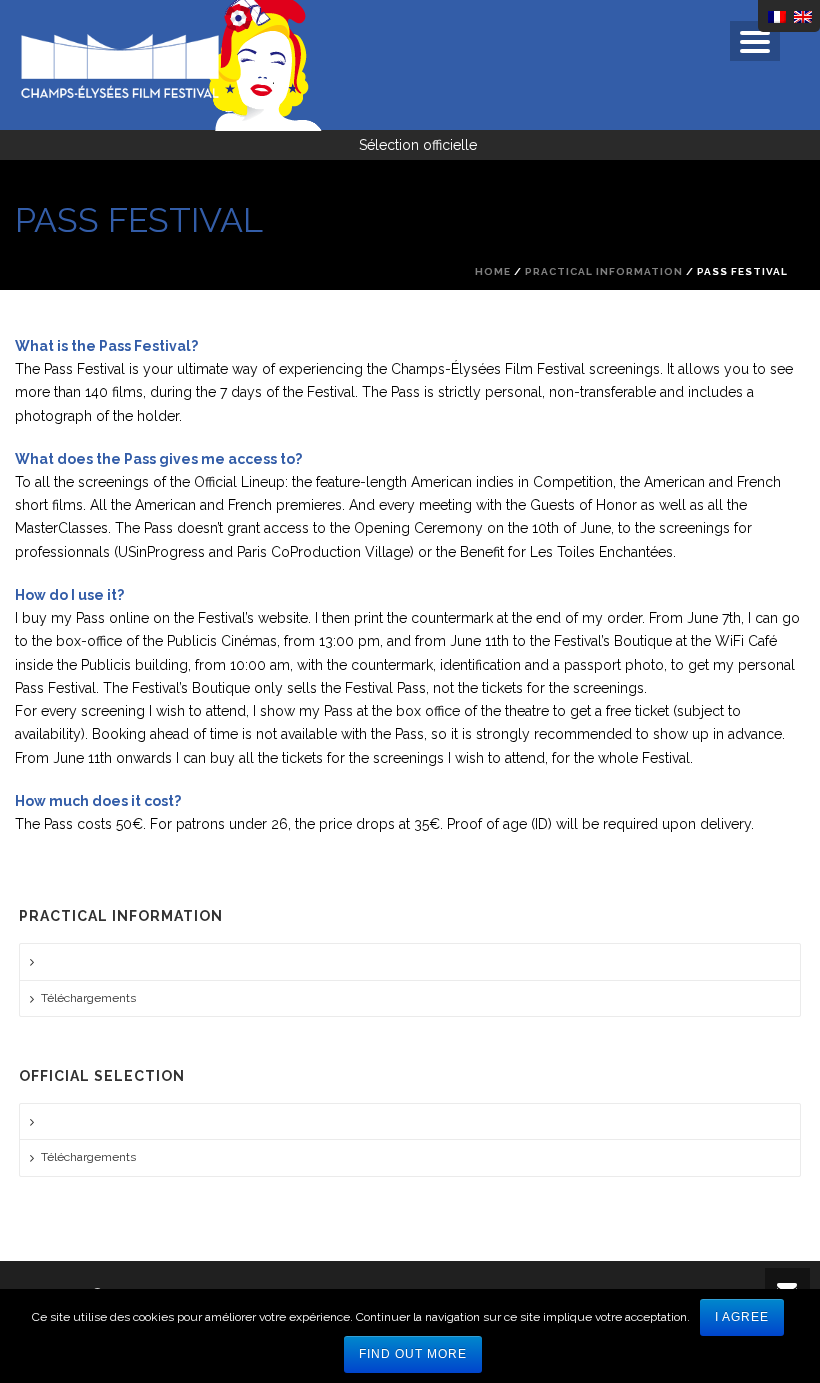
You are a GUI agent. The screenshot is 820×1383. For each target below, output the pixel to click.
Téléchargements (88, 998)
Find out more (413, 1354)
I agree (742, 1317)
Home (493, 271)
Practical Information (604, 271)
